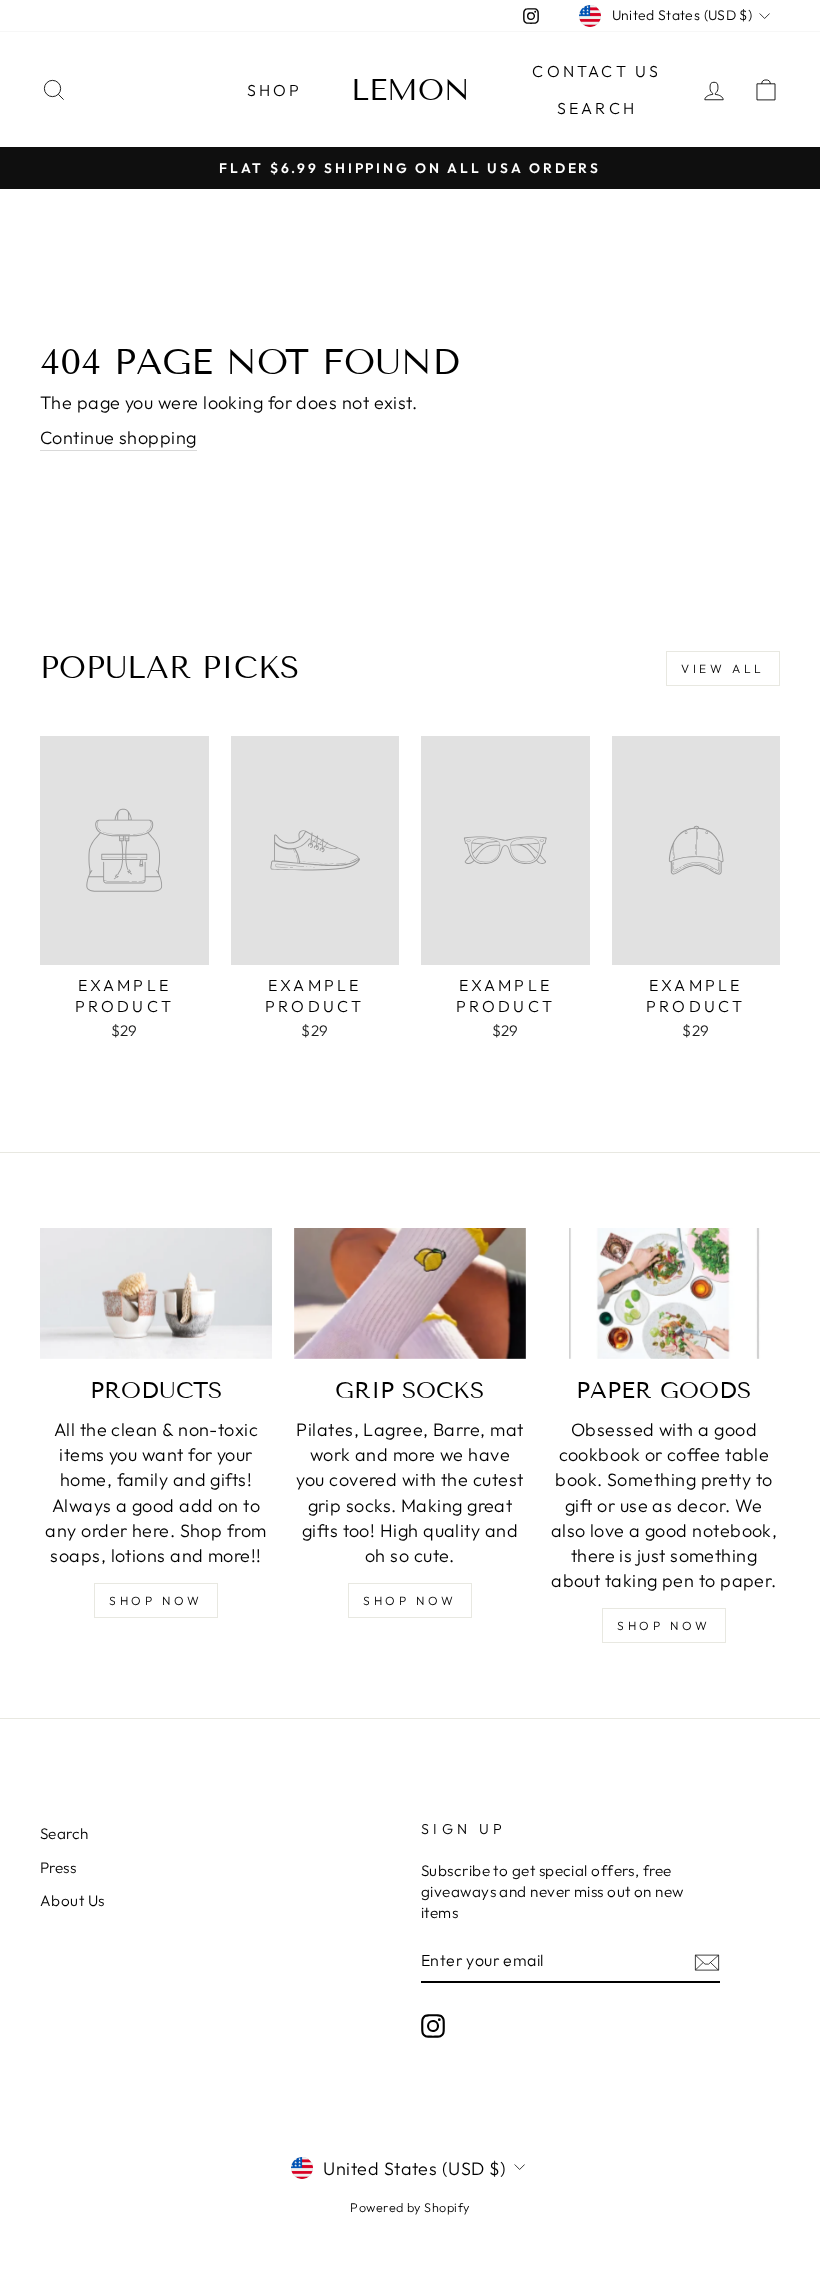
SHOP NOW (156, 1600)
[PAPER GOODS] (664, 1293)
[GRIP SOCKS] (410, 1293)
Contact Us (596, 71)
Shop (275, 90)
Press (58, 1867)
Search (597, 108)
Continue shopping (118, 437)
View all (723, 668)
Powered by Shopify (409, 2207)
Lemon (410, 90)
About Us (72, 1900)
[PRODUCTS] (156, 1293)
